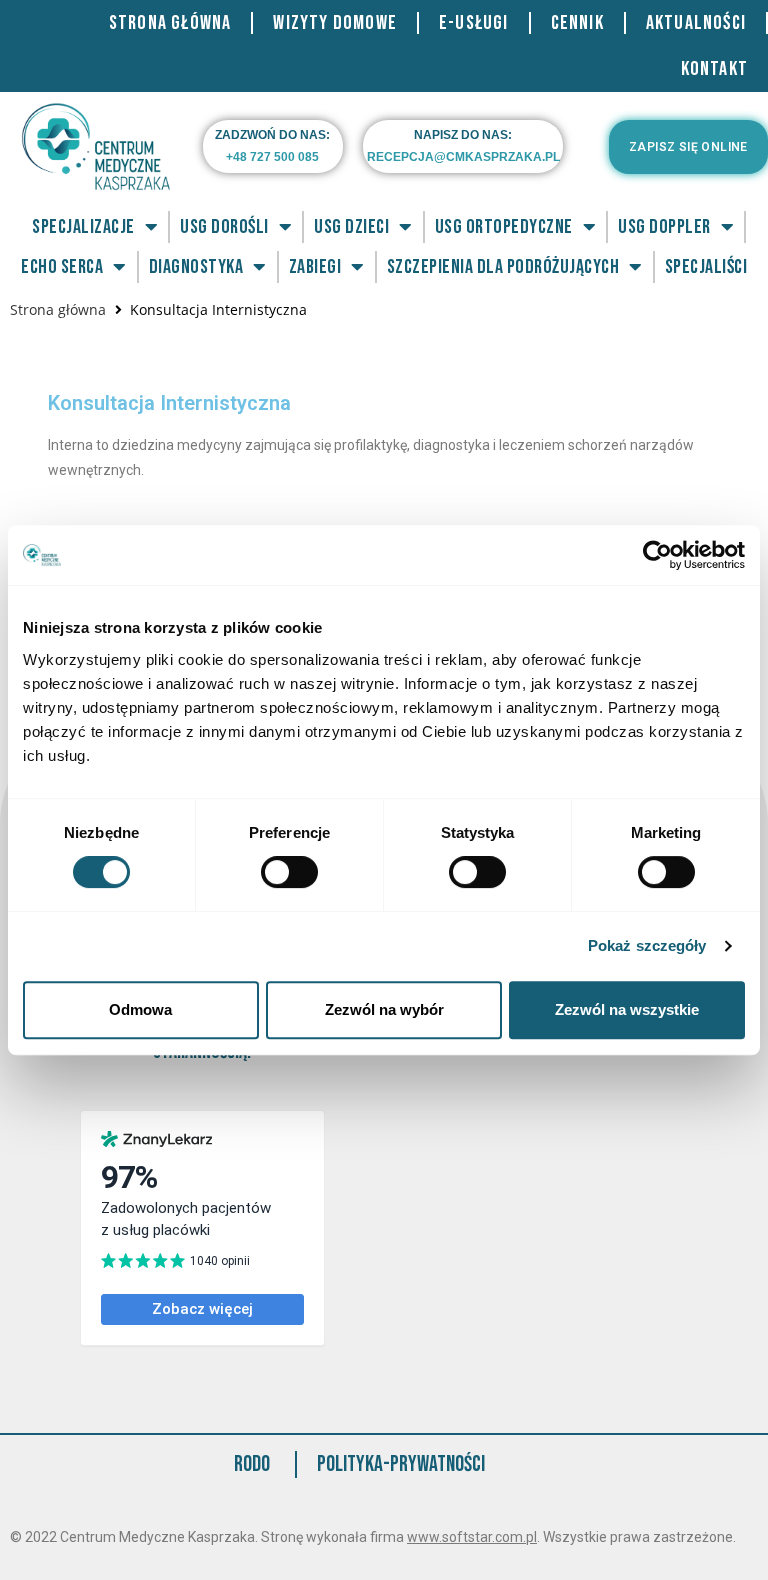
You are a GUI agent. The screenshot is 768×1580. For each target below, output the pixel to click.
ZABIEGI (315, 267)
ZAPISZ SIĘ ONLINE (688, 147)
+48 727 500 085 (272, 157)
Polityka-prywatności (401, 1464)
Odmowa (140, 1009)
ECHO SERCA (62, 267)
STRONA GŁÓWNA (170, 23)
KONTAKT (714, 69)
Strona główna (58, 309)
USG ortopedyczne (504, 227)
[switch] (289, 872)
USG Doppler (664, 227)
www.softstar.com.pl (472, 1537)
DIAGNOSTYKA (196, 267)
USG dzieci (351, 227)
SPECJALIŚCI (706, 267)
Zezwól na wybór (384, 1009)
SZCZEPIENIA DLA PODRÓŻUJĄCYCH (503, 267)
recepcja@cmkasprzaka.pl (463, 157)
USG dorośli (224, 227)
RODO (252, 1464)
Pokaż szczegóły (647, 945)
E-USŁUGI (474, 23)
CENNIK (577, 23)
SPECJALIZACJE (83, 227)
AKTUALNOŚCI (696, 23)
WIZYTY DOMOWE (335, 23)
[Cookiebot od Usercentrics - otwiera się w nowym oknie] (657, 555)
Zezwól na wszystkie (627, 1009)
